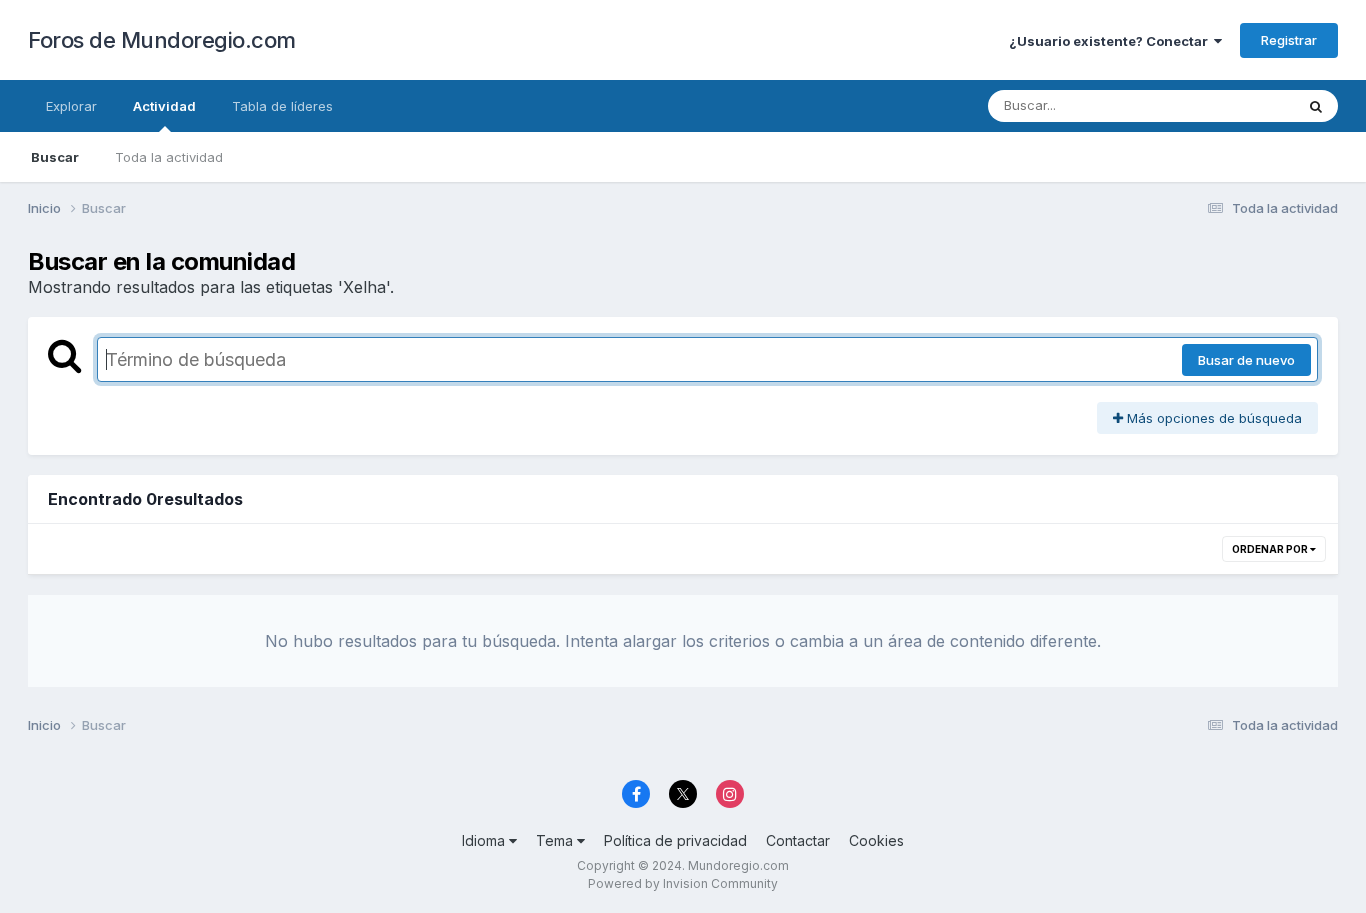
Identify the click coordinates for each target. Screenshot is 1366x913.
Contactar (798, 840)
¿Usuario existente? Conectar (1111, 41)
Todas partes (1227, 105)
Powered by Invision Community (683, 883)
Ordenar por (1271, 549)
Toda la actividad (169, 157)
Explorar (71, 106)
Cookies (876, 840)
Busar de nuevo (1246, 360)
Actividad (164, 106)
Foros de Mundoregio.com (162, 40)
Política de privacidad (675, 840)
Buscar (55, 157)
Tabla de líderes (282, 106)
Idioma (485, 840)
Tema (556, 840)
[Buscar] (1316, 106)
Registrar (1289, 40)
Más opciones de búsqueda (1212, 418)
